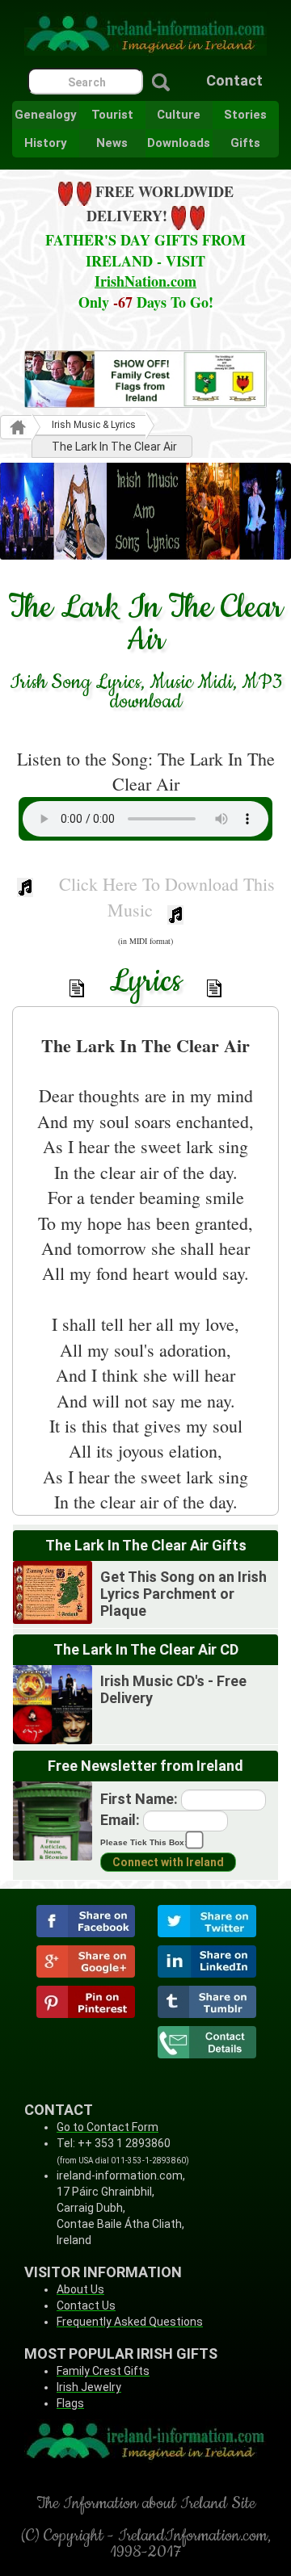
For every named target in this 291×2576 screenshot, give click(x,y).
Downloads (179, 143)
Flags (70, 2403)
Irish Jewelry (89, 2387)
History (46, 143)
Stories (245, 115)
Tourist (112, 115)
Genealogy (46, 115)
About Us (80, 2289)
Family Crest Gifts (103, 2371)
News (112, 143)
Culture (179, 115)
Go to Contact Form (108, 2127)
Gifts (245, 143)
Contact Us (86, 2305)
